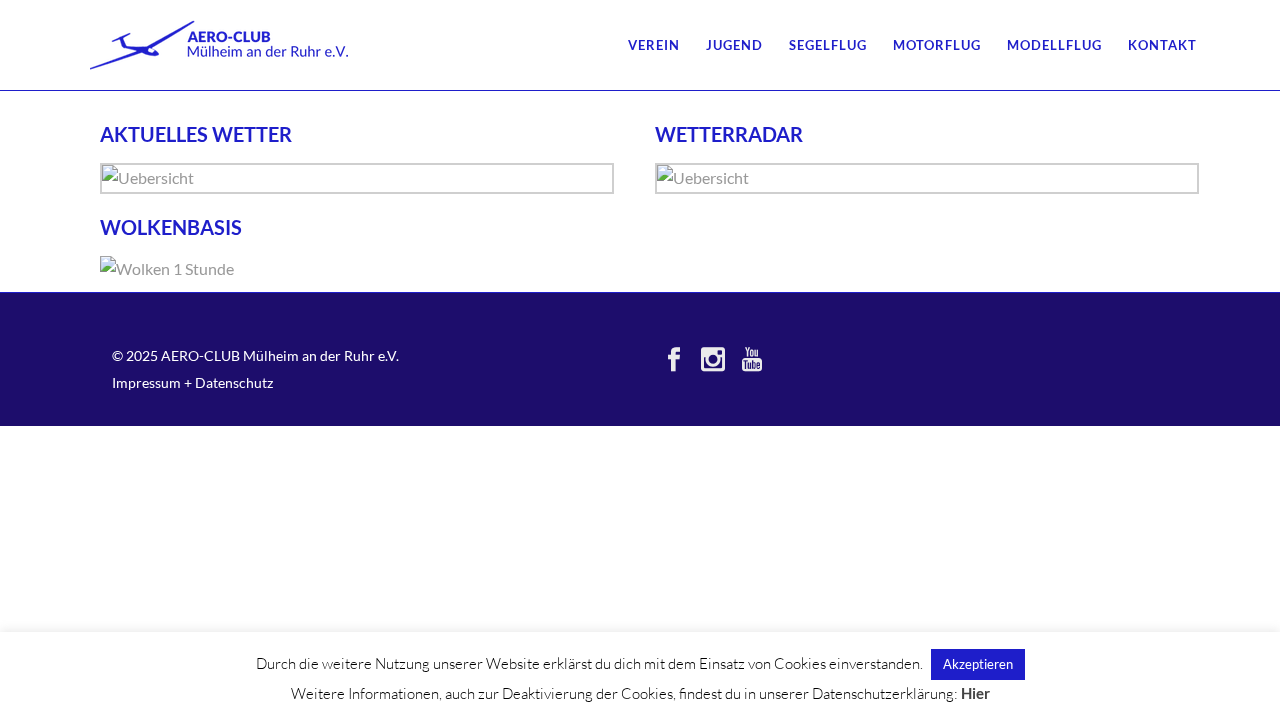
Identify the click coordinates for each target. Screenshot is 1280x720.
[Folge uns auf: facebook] (674, 360)
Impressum (146, 382)
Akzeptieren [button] (978, 664)
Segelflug (828, 45)
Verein (654, 45)
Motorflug (937, 45)
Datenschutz (234, 382)
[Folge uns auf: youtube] (752, 360)
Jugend (734, 45)
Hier (975, 693)
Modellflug (1054, 45)
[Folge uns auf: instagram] (713, 360)
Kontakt (1162, 45)
